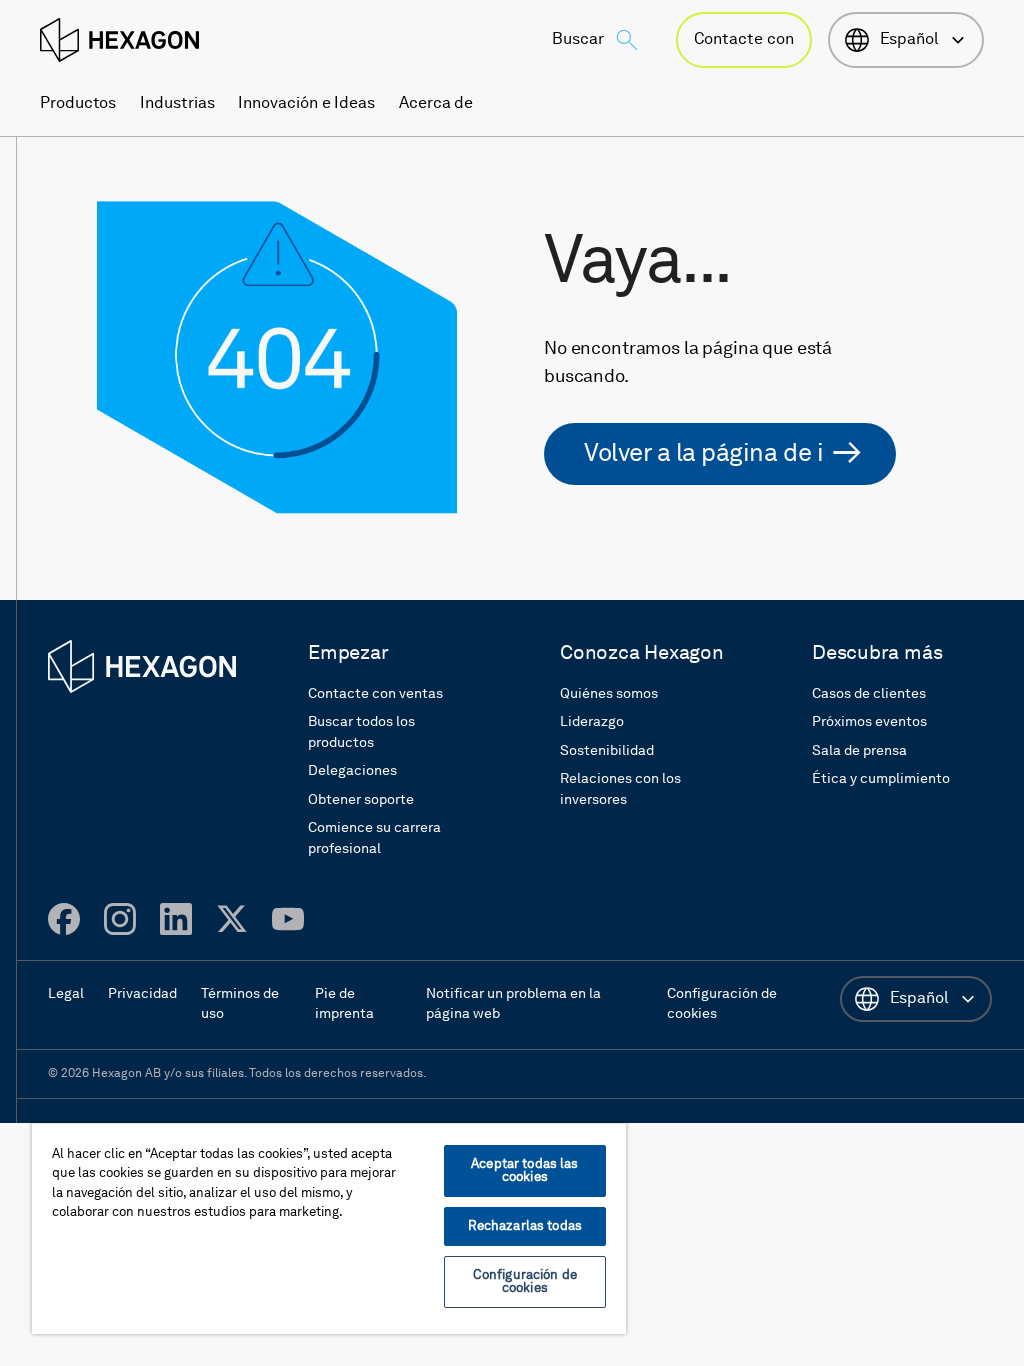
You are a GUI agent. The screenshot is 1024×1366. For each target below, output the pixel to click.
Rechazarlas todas (525, 1226)
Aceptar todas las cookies (524, 1171)
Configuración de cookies (525, 1282)
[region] (329, 1228)
